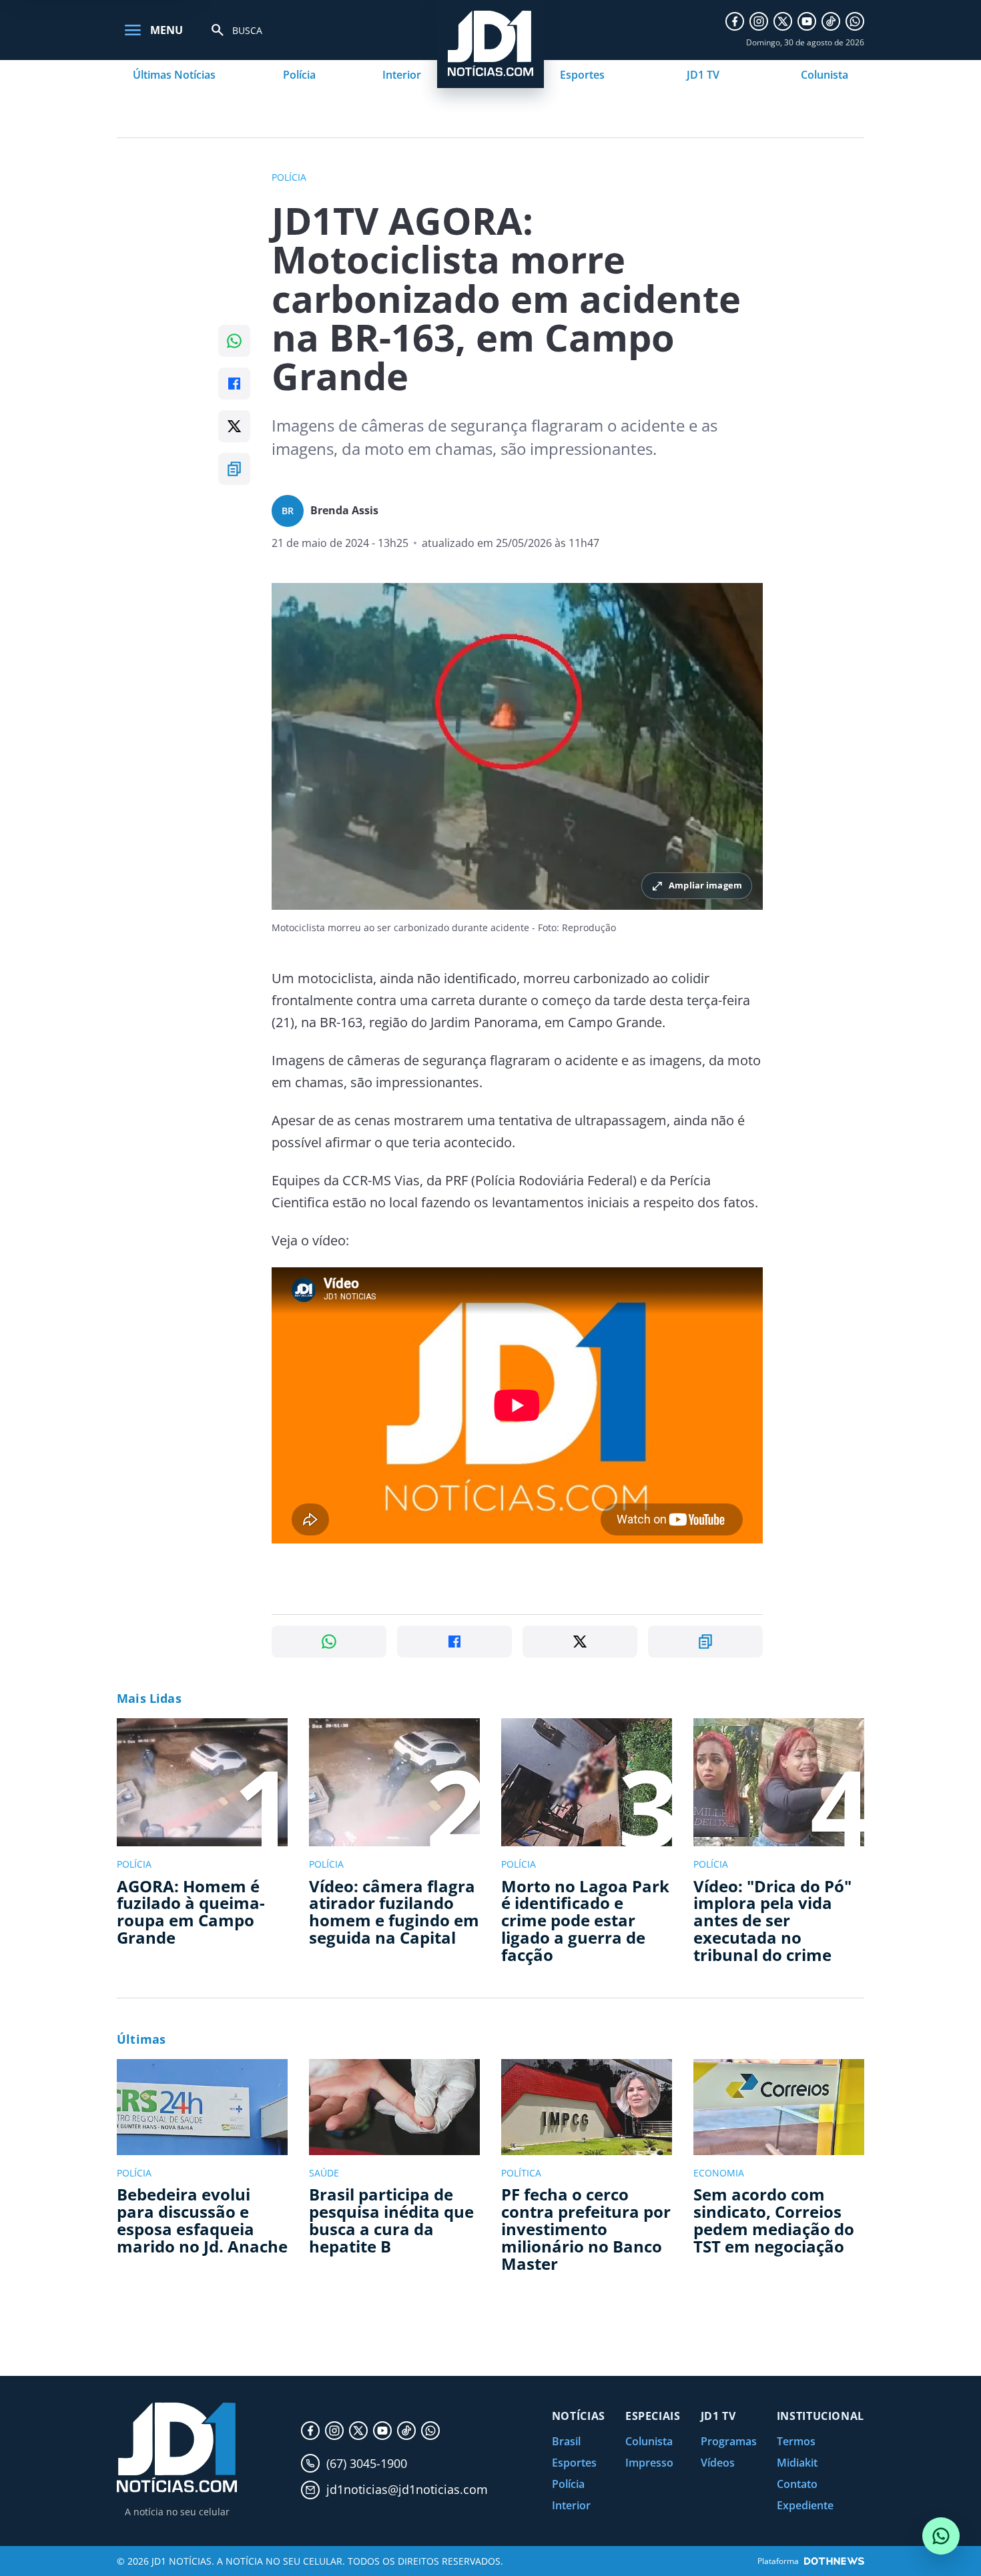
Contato (797, 2484)
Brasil (566, 2441)
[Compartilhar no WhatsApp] (234, 341)
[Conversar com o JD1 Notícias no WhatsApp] (941, 2536)
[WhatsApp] (855, 21)
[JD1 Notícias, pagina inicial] (177, 2448)
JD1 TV (703, 75)
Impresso (649, 2463)
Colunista (825, 75)
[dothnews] (834, 2561)
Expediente (805, 2505)
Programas (729, 2441)
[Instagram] (759, 21)
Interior (402, 75)
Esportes (582, 75)
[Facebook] (735, 21)
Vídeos (718, 2463)
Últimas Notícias (174, 75)
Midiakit (797, 2463)
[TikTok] (831, 21)
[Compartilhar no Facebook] (234, 384)
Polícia (299, 75)
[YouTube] (807, 21)
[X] (783, 21)
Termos (796, 2441)
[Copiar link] (234, 469)
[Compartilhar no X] (234, 426)
